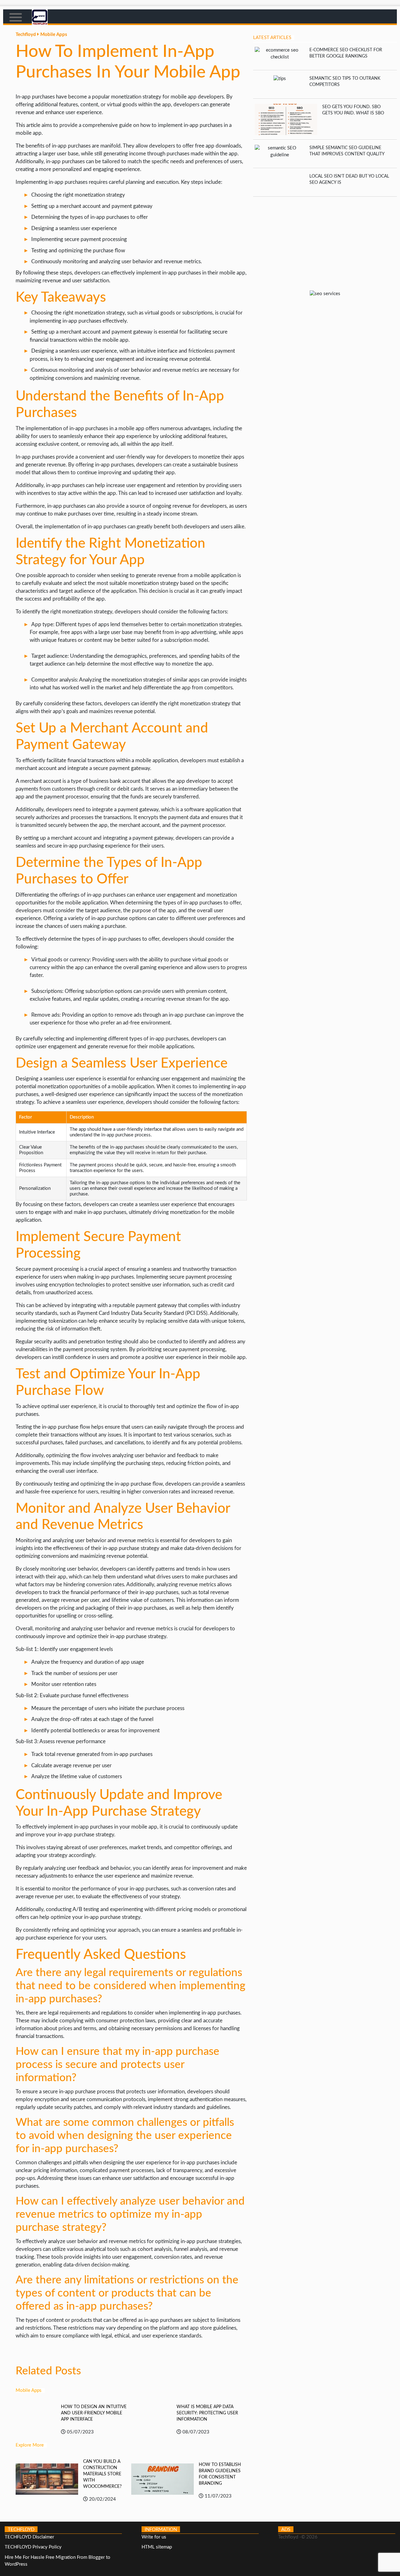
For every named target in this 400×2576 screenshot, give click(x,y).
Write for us (154, 2537)
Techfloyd (26, 35)
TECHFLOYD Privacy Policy (33, 2547)
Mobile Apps (54, 35)
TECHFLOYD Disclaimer (29, 2537)
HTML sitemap (157, 2547)
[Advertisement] (325, 240)
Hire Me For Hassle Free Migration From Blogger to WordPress (57, 2561)
